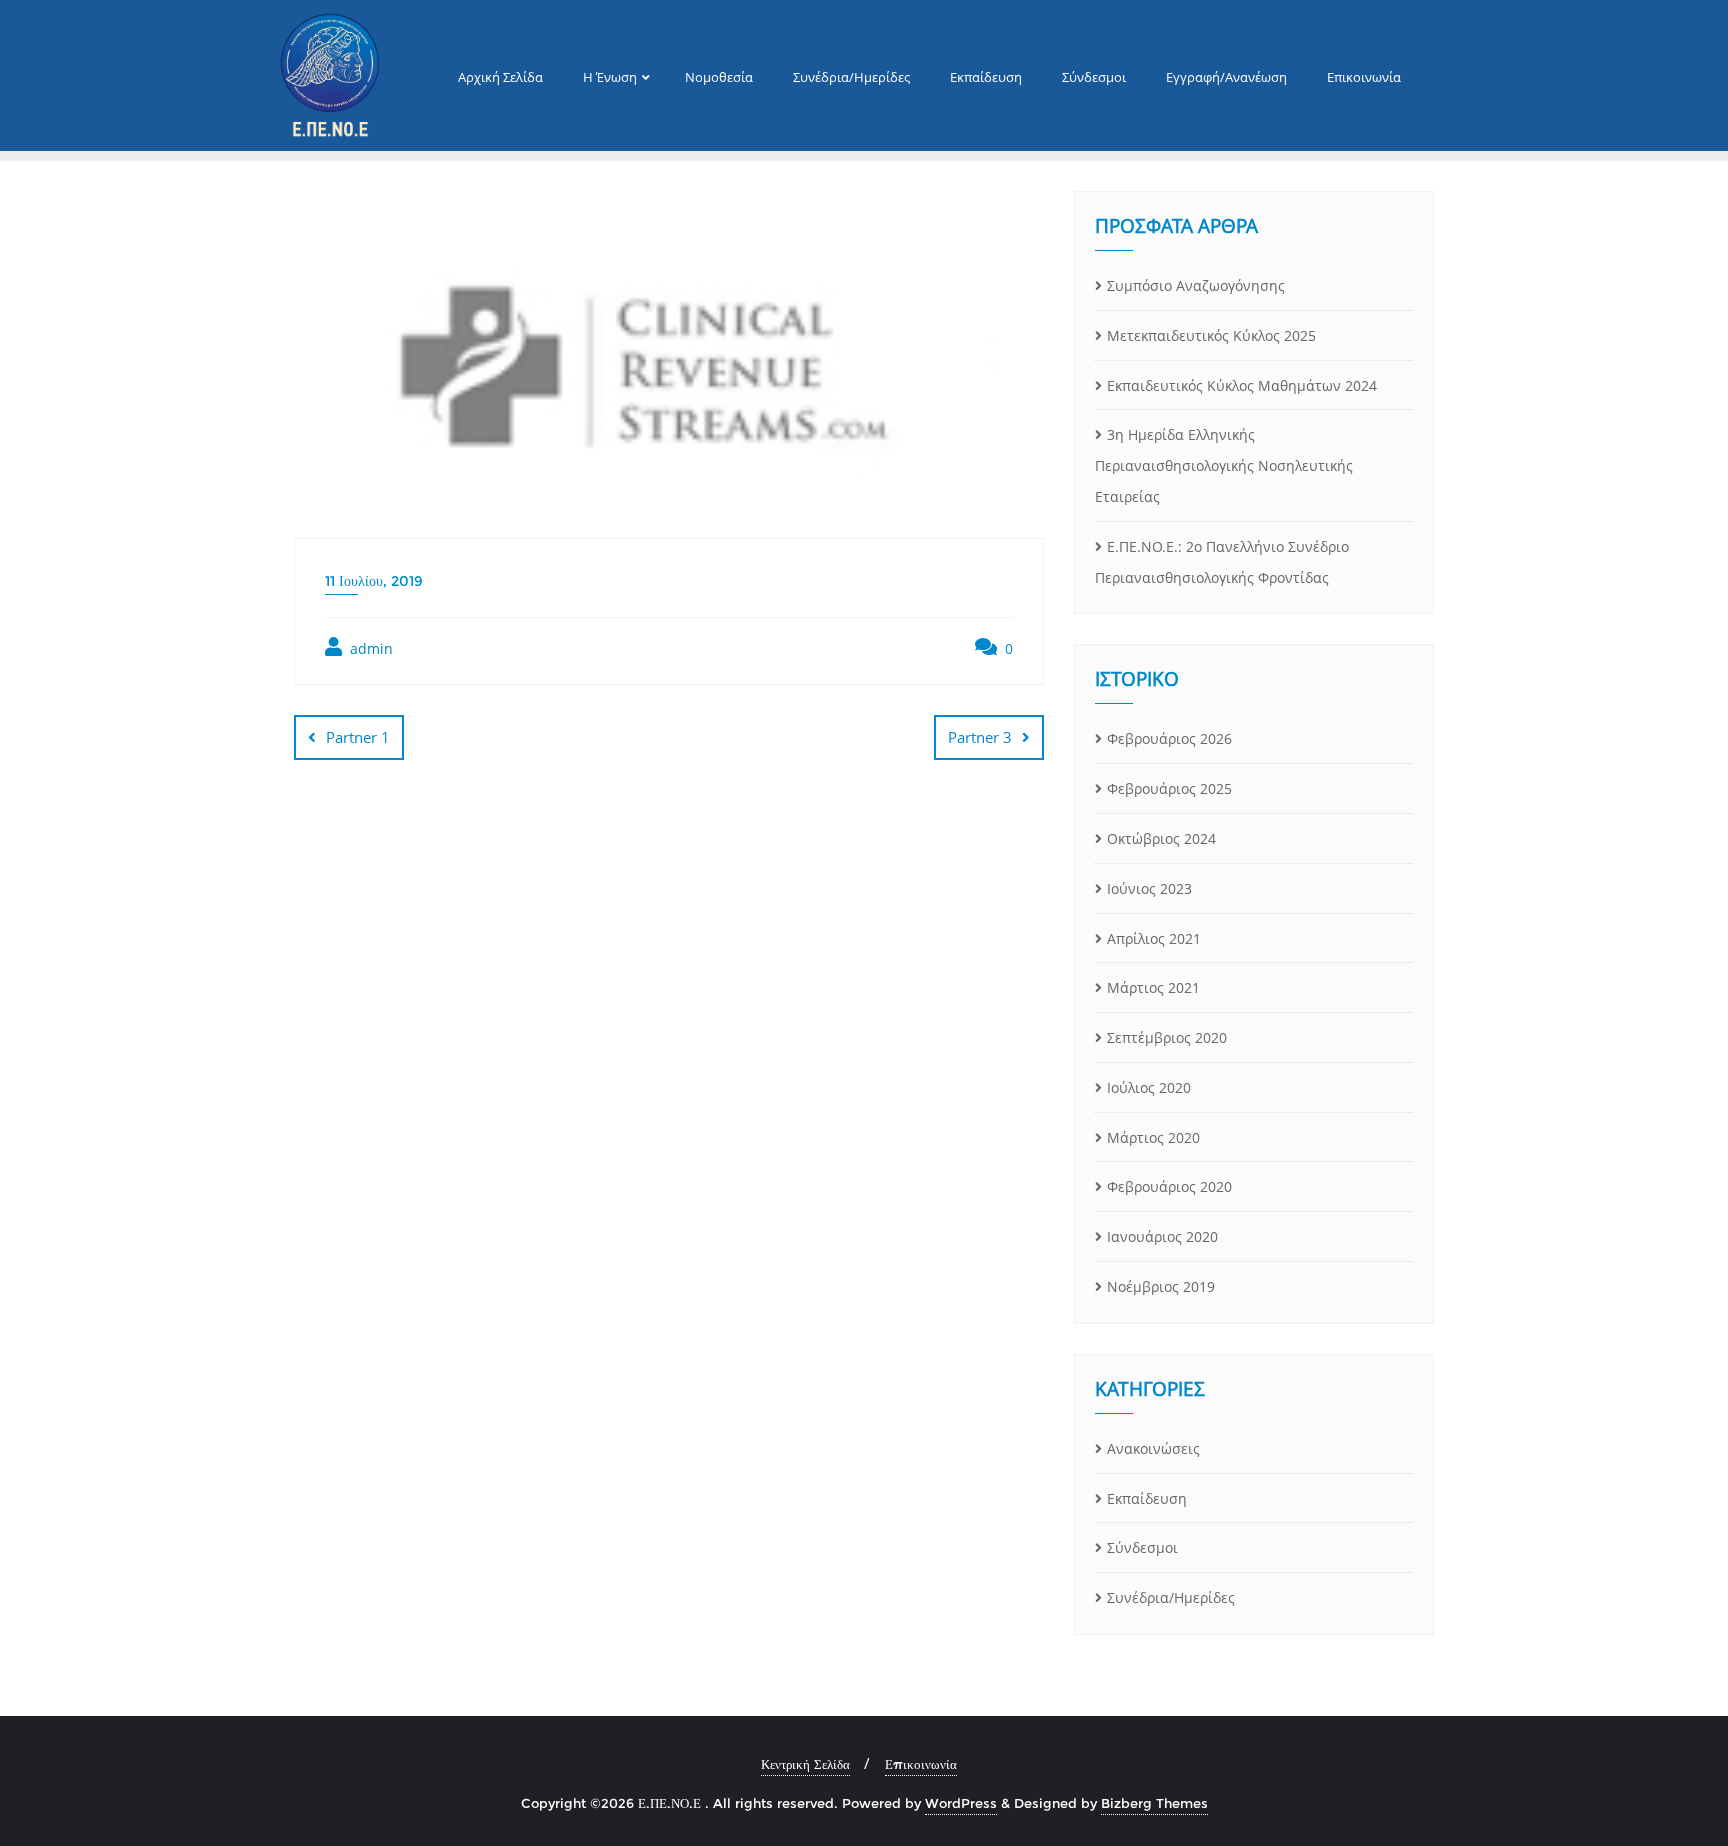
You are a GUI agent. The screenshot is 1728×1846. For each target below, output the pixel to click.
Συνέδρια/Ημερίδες (1171, 1597)
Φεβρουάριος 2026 (1169, 738)
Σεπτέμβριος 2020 (1167, 1037)
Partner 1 (358, 737)
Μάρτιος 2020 (1153, 1137)
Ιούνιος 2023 (1149, 888)
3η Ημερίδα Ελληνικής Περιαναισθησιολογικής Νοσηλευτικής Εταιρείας (1224, 465)
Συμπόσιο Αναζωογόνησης (1196, 285)
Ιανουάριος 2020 (1162, 1236)
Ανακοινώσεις (1153, 1448)
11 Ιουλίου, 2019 (374, 581)
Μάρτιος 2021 (1153, 987)
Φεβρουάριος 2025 (1169, 788)
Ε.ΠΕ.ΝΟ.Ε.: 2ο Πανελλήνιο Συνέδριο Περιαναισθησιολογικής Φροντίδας (1222, 562)
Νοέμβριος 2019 (1161, 1286)
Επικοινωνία (921, 1764)
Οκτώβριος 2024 (1161, 838)
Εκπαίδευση (1147, 1498)
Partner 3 (980, 737)
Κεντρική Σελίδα (805, 1764)
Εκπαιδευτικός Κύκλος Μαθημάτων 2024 (1242, 385)
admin (369, 648)
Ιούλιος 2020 (1149, 1087)
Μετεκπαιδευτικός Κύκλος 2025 (1211, 335)
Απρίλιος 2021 (1154, 938)
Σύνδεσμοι (1142, 1547)
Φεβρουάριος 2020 (1169, 1186)
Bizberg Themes (1154, 1803)
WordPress (961, 1803)
